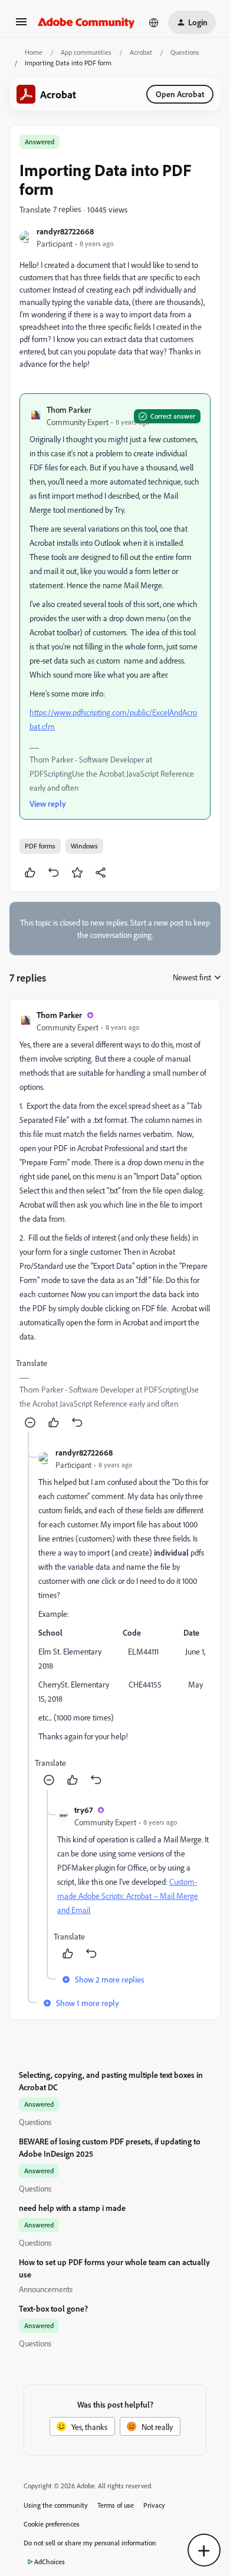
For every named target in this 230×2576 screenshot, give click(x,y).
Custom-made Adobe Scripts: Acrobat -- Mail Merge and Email (128, 1896)
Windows (84, 846)
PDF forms (40, 846)
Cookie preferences (52, 2524)
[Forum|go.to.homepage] (86, 22)
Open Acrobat (180, 94)
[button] (21, 26)
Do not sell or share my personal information (90, 2543)
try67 (83, 1810)
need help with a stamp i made (72, 2208)
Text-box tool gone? (53, 2308)
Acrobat (141, 52)
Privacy (154, 2505)
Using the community (56, 2505)
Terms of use (116, 2505)
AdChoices (50, 2562)
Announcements (46, 2289)
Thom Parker (69, 410)
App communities (86, 52)
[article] (115, 1220)
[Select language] (154, 22)
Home (34, 52)
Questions (185, 52)
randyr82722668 (65, 231)
